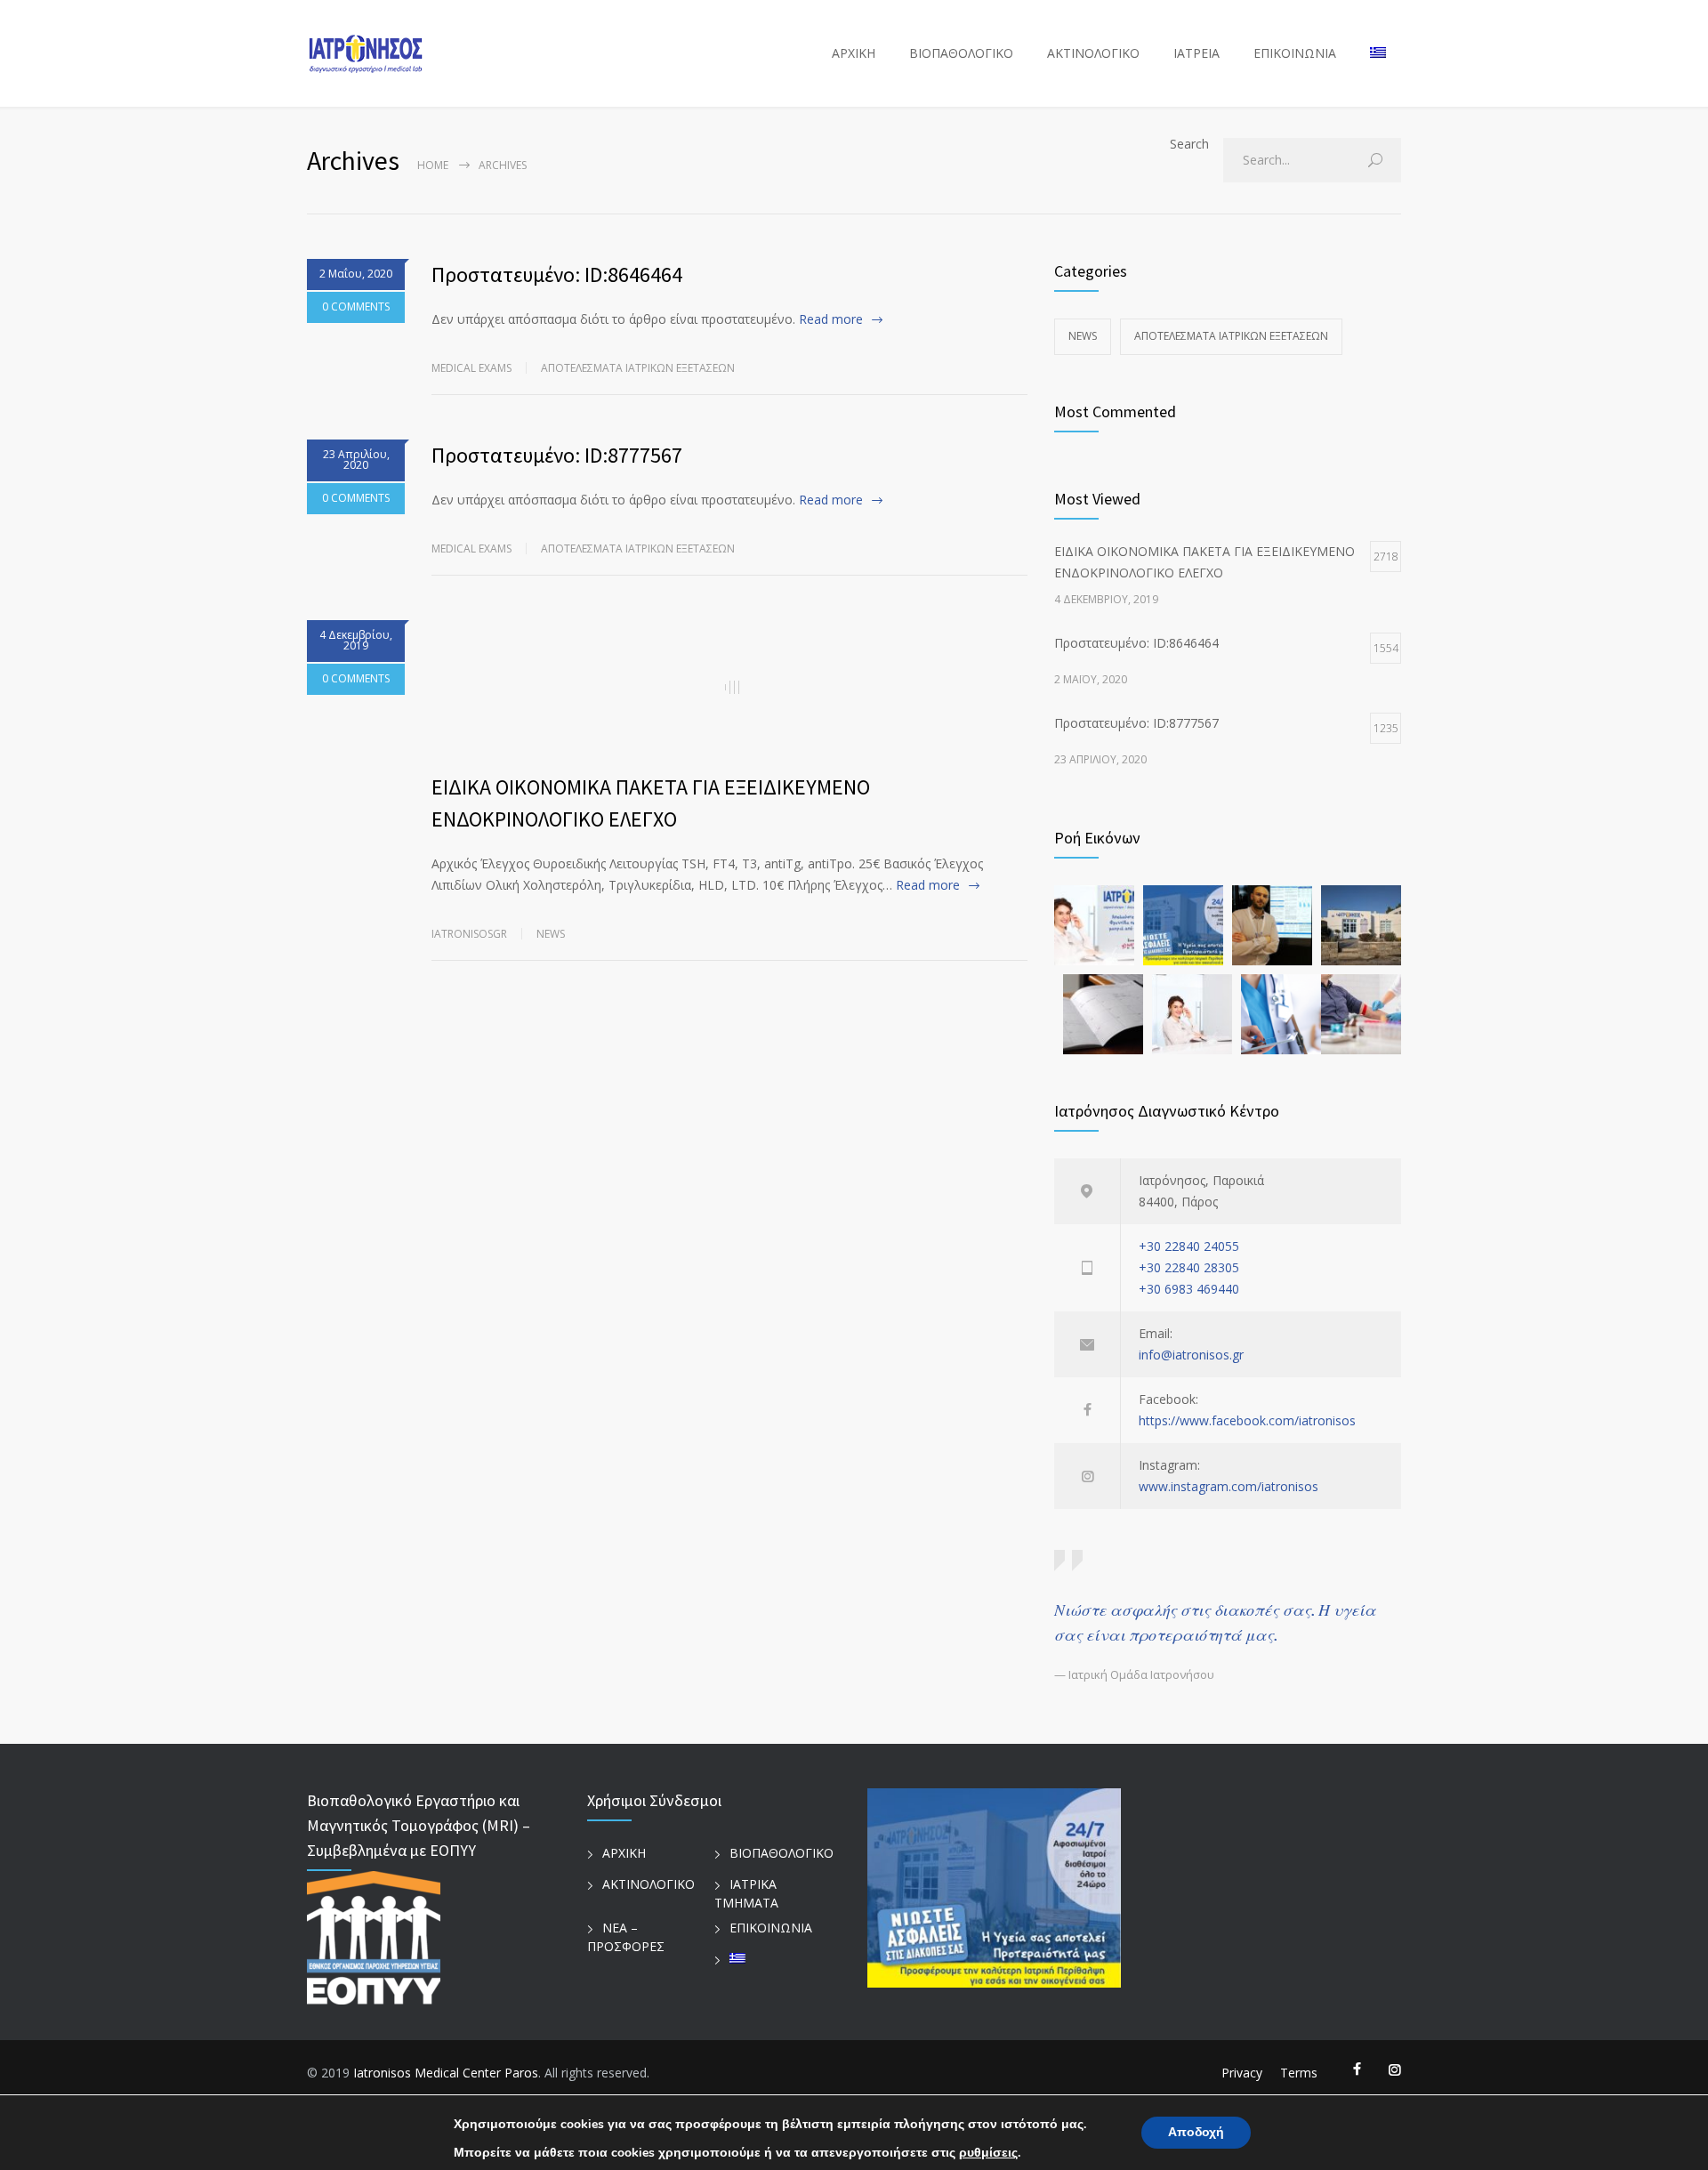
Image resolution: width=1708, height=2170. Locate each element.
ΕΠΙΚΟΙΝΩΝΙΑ (1295, 53)
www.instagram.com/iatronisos (1229, 1486)
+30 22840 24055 (1189, 1246)
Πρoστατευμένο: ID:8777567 (557, 455)
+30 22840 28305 (1189, 1267)
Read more (831, 319)
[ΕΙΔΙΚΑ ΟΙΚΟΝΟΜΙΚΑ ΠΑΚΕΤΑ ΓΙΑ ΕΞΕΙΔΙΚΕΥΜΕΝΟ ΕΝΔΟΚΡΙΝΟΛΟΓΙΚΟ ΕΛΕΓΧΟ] (729, 687)
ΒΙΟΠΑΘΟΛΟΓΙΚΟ (961, 53)
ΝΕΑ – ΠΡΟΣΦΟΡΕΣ (626, 1937)
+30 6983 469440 (1189, 1289)
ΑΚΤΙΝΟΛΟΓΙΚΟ (1093, 53)
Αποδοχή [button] (1196, 2132)
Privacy (1242, 2073)
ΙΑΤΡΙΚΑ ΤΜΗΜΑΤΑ (746, 1893)
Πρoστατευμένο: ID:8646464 (557, 274)
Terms (1299, 2073)
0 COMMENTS (356, 307)
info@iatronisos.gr (1191, 1355)
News (551, 934)
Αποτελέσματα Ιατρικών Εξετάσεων (638, 368)
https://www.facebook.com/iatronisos (1247, 1420)
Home (433, 165)
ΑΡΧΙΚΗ (854, 53)
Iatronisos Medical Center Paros (446, 2073)
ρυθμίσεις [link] (988, 2153)
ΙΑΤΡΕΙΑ (1196, 53)
